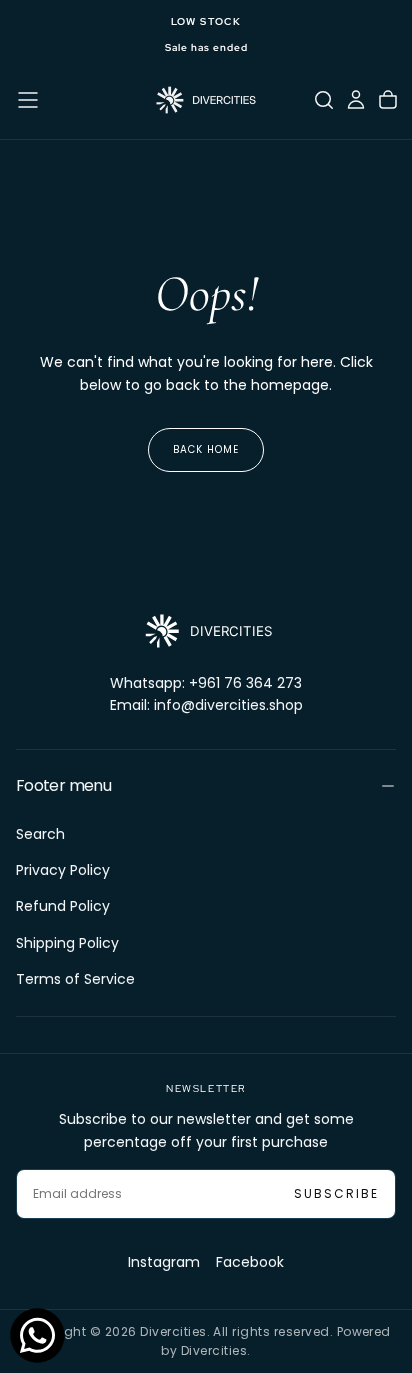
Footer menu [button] (63, 785)
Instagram (164, 1262)
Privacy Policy (63, 870)
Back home (206, 449)
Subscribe (336, 1193)
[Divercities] (206, 631)
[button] (28, 100)
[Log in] (356, 100)
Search (40, 834)
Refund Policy (63, 906)
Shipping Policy (67, 943)
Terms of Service (75, 979)
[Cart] (388, 100)
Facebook (250, 1262)
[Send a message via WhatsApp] (37, 1335)
